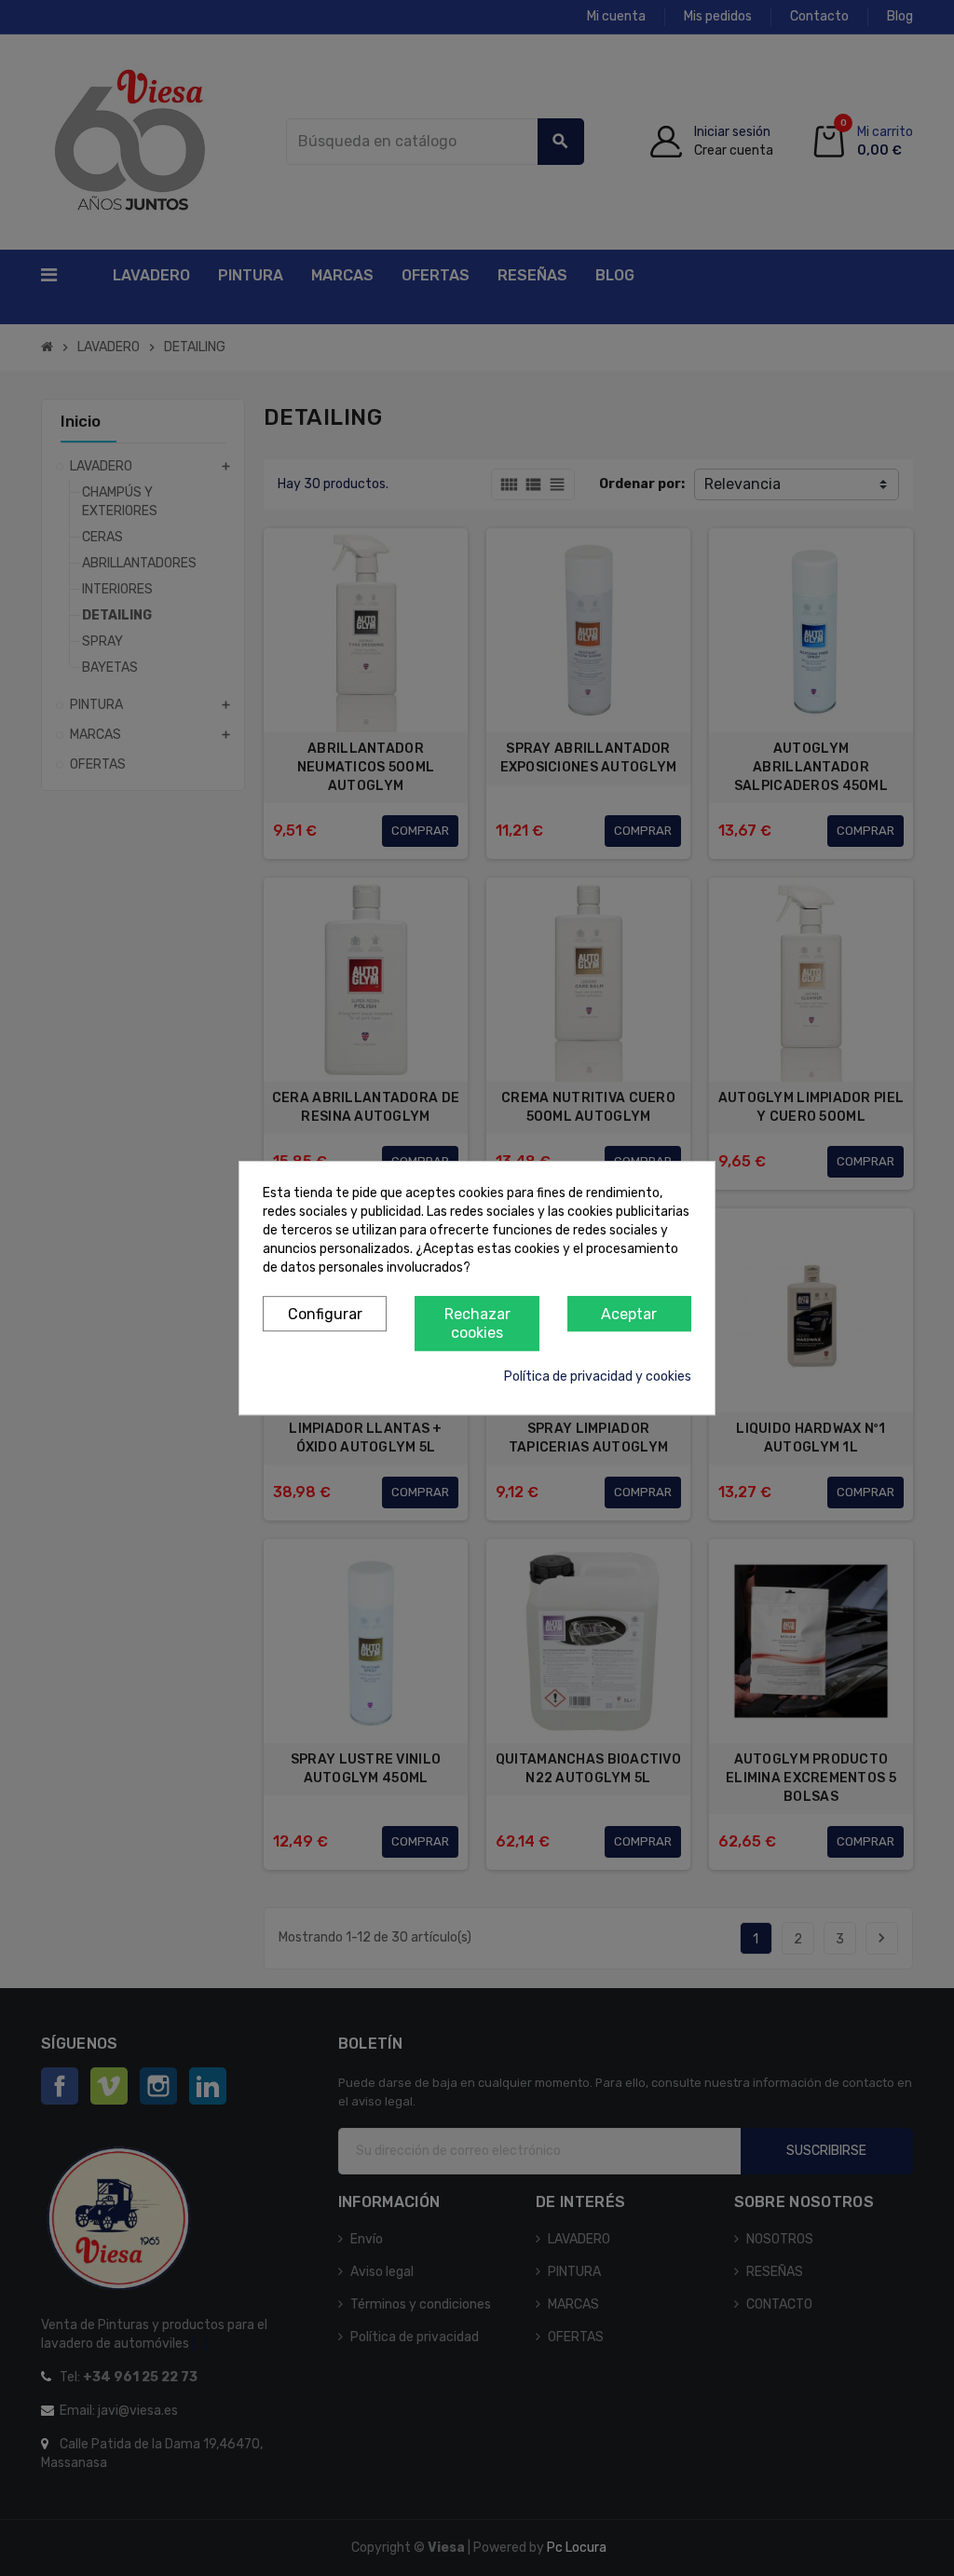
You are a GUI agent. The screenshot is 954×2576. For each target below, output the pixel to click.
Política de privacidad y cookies (598, 1377)
